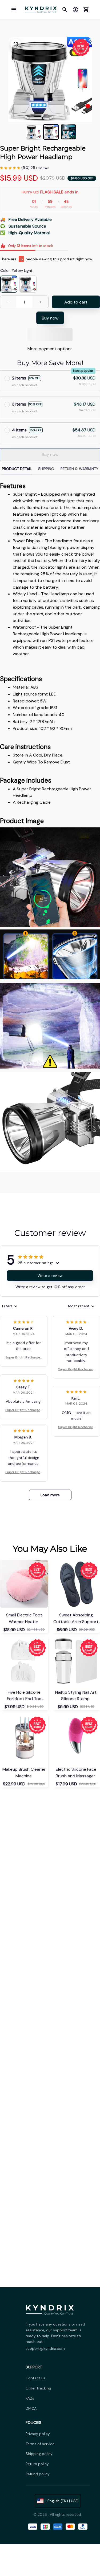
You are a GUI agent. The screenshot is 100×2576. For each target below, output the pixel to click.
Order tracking (38, 2388)
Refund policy (38, 2474)
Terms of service (40, 2444)
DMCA (31, 2408)
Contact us (35, 2378)
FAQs (30, 2398)
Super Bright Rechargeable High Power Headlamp (24, 1358)
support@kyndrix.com (45, 2348)
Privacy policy (38, 2434)
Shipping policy (39, 2454)
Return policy (37, 2464)
